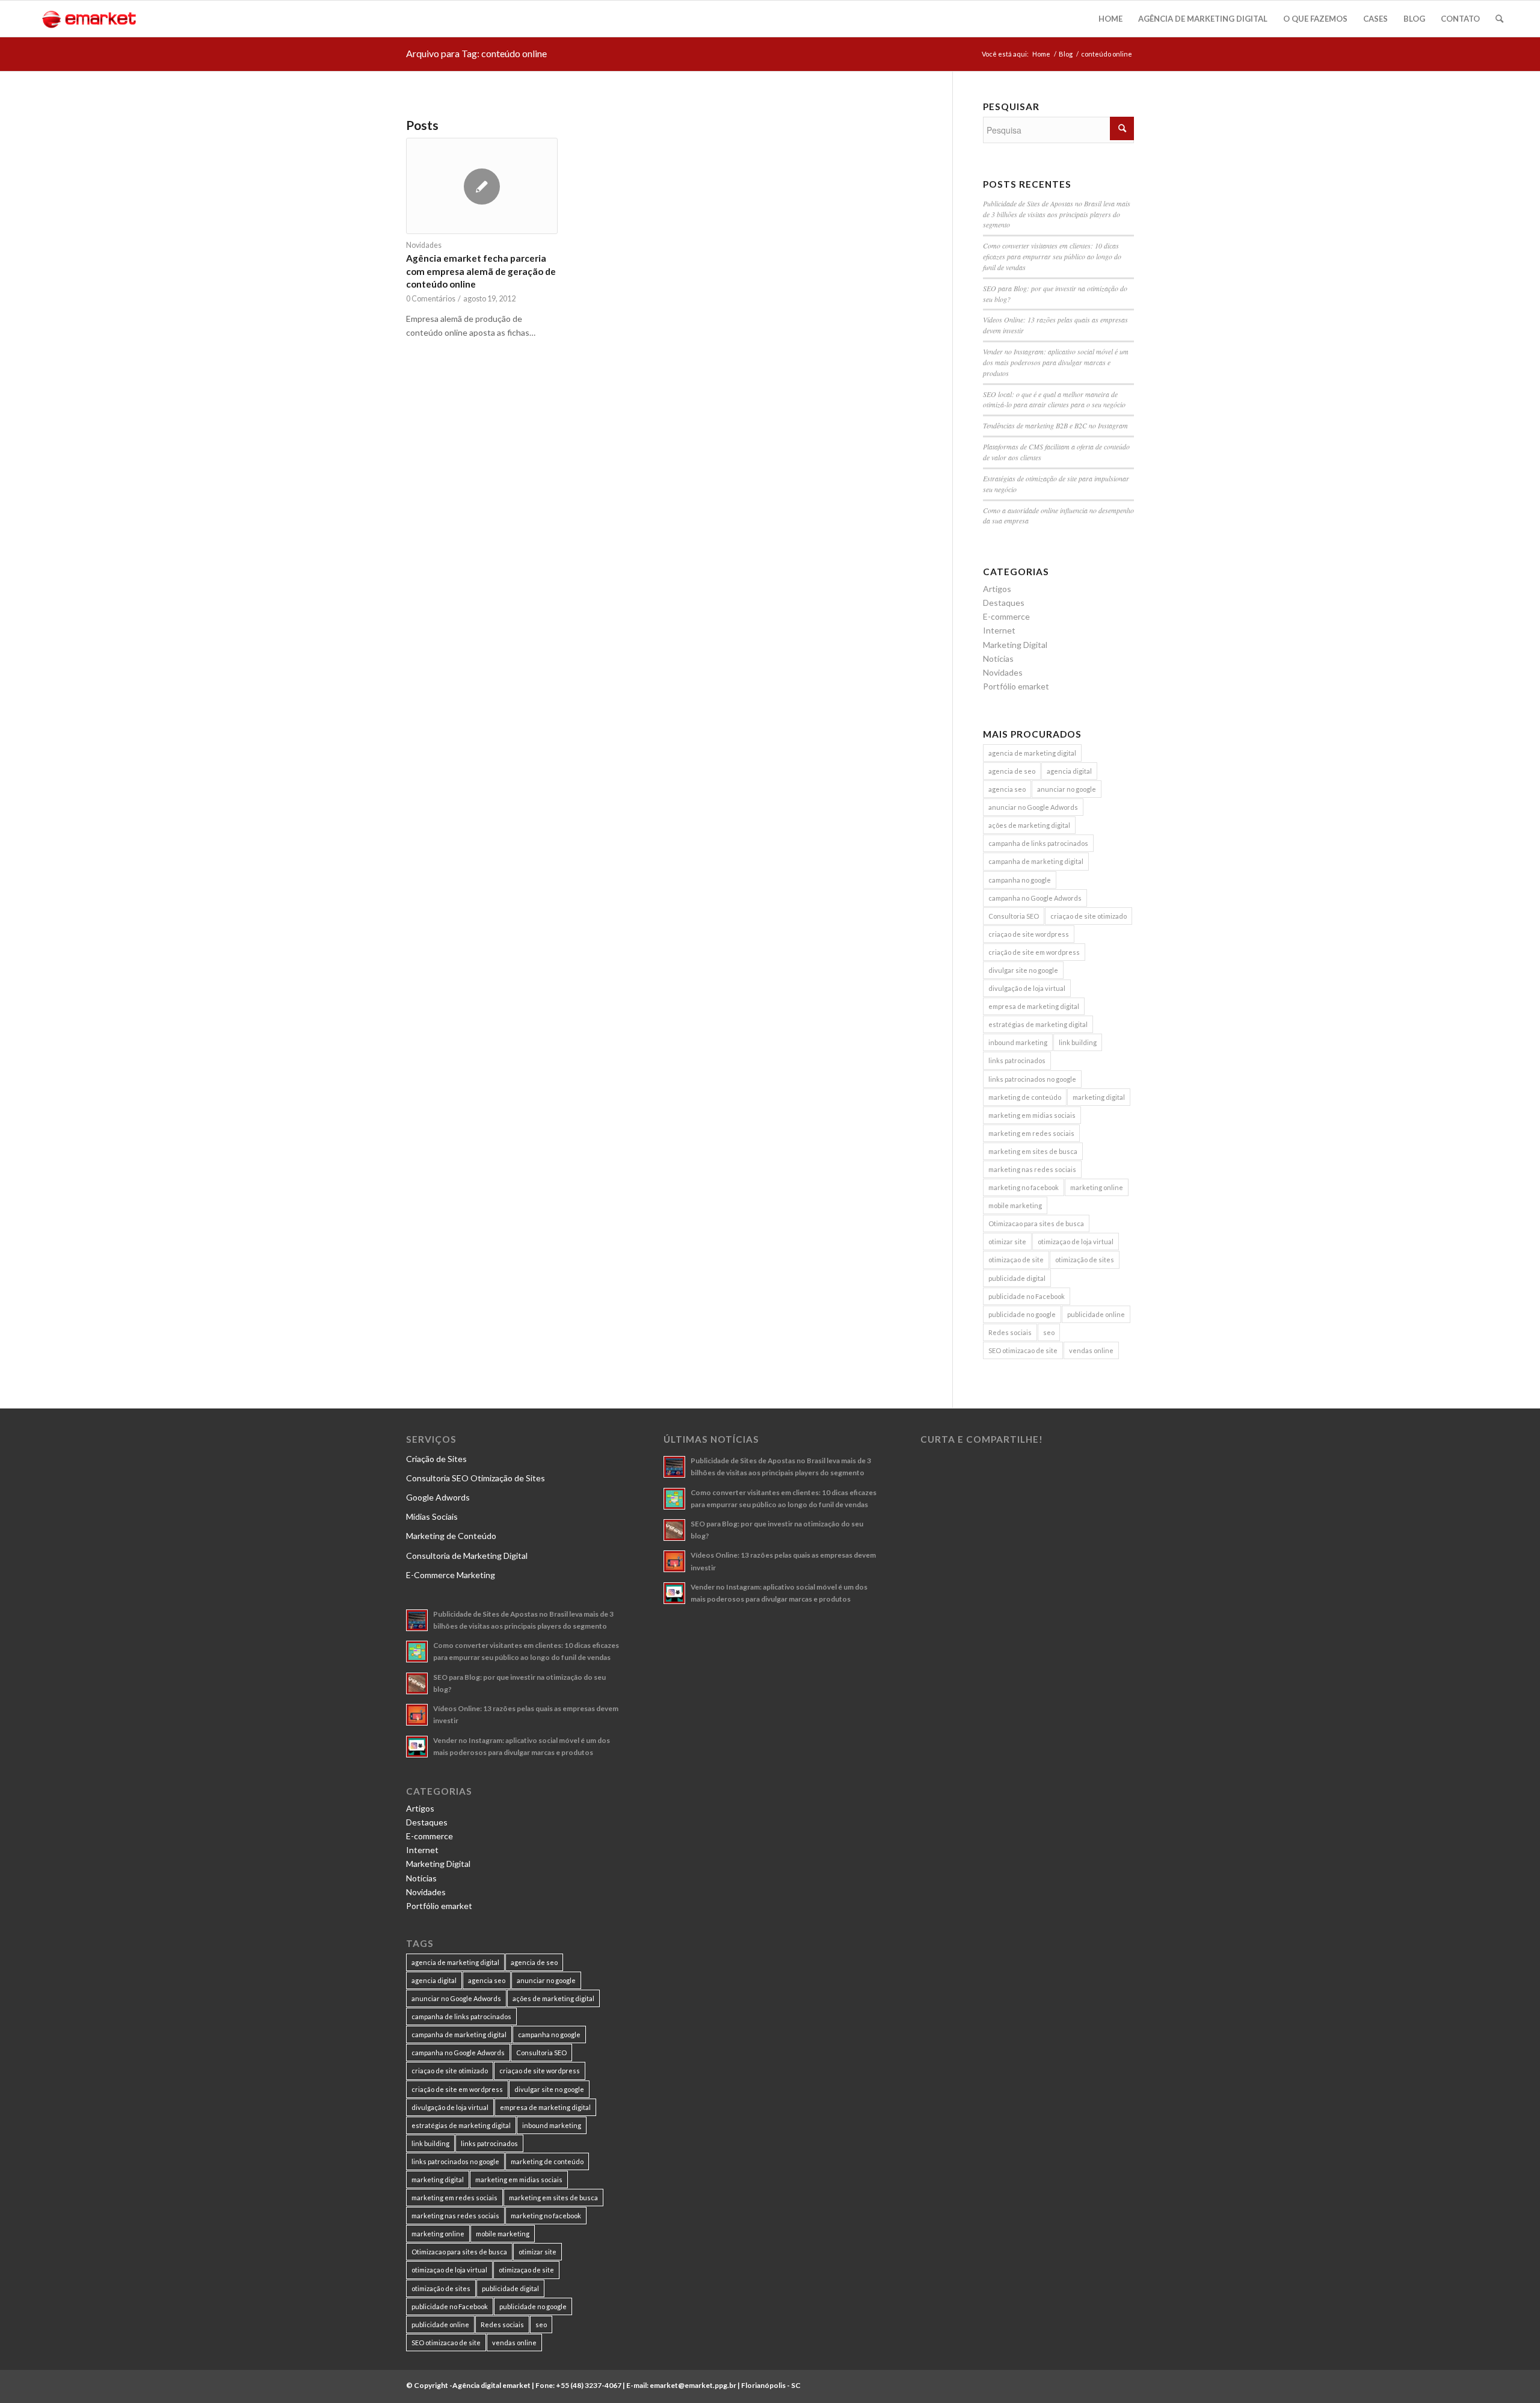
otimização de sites (1085, 1260)
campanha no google (1020, 880)
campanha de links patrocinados (1038, 843)
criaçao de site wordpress (1029, 934)
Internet (999, 630)
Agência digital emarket (491, 2385)
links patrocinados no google (1032, 1079)
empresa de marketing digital (1034, 1006)
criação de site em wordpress (1034, 952)
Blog (1066, 54)
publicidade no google (1022, 1314)
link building (1078, 1042)
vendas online (1091, 1350)
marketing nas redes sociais (1032, 1169)
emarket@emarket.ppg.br (693, 2385)
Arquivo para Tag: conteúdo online (476, 53)
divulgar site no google (1023, 970)
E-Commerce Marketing (451, 1575)
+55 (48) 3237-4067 (589, 2385)
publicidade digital (1017, 1278)
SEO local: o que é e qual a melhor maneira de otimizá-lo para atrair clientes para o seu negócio (1054, 399)
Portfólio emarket (1016, 686)
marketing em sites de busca (1033, 1151)
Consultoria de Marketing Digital (467, 1556)
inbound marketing (1018, 1042)
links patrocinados (1017, 1060)
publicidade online (1096, 1314)
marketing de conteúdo (1025, 1097)
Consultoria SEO (1014, 916)
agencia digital (1069, 771)
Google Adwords (438, 1497)
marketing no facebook (1024, 1187)
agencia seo (1007, 789)
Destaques (1004, 603)
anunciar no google (1067, 789)
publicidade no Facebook (1027, 1296)
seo (1049, 1332)
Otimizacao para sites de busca (1036, 1223)
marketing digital (1099, 1097)
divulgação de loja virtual (1027, 988)
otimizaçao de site (1016, 1260)
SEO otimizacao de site (1023, 1350)
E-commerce (1006, 616)
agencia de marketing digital (1032, 753)
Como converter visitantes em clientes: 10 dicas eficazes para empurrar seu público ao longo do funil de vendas (1052, 256)
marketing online (1097, 1187)
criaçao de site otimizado (1089, 916)
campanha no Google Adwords (1035, 898)
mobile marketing (1015, 1205)
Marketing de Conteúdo (451, 1536)
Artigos (997, 589)
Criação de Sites (436, 1459)
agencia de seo (1012, 771)
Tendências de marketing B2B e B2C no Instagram (1055, 425)
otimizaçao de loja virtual (1076, 1242)
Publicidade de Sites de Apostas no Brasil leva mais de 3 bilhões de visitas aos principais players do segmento (1057, 214)
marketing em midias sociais (1032, 1115)
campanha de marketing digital (1036, 861)
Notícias (998, 659)
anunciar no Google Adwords (1033, 807)
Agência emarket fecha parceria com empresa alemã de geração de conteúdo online (481, 271)
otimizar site (1007, 1242)
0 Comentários (431, 299)
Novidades (424, 245)
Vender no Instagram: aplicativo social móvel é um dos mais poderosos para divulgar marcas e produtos (1056, 362)
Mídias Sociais (432, 1516)
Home (1041, 54)
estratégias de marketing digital (1038, 1024)
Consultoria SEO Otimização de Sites (476, 1478)
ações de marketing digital (1029, 825)
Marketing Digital (1015, 645)
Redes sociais (1010, 1332)
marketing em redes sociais (1031, 1133)
